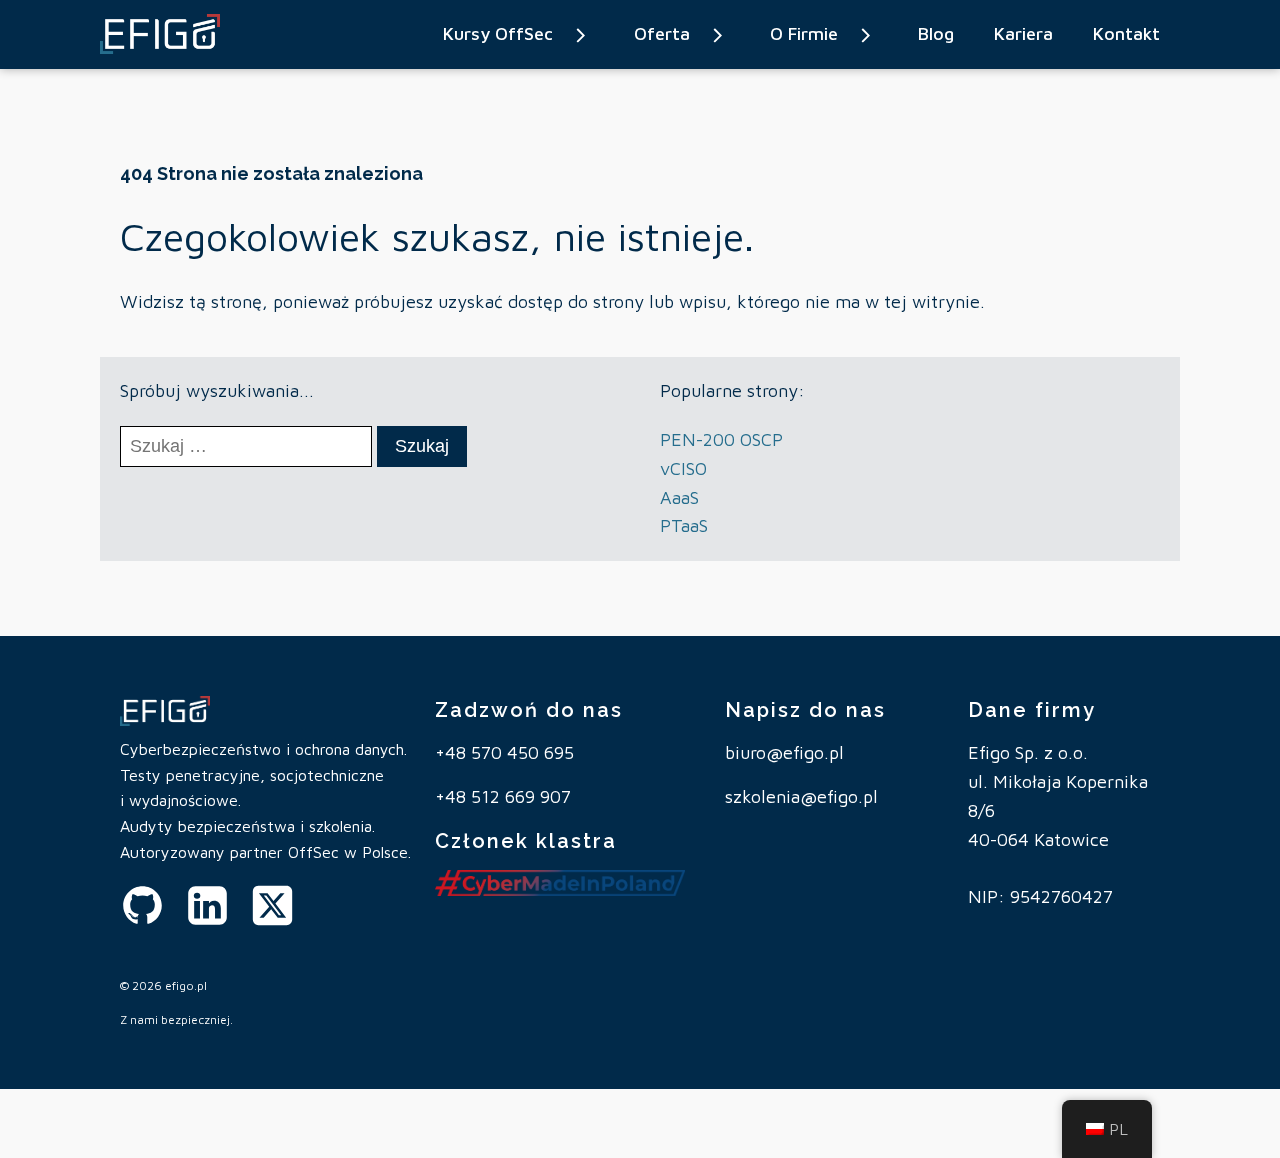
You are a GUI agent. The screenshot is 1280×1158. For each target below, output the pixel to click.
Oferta (662, 33)
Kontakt (1126, 33)
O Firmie (804, 33)
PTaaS (684, 525)
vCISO (683, 468)
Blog (936, 33)
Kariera (1023, 33)
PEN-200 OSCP (721, 439)
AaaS (679, 497)
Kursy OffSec (498, 33)
